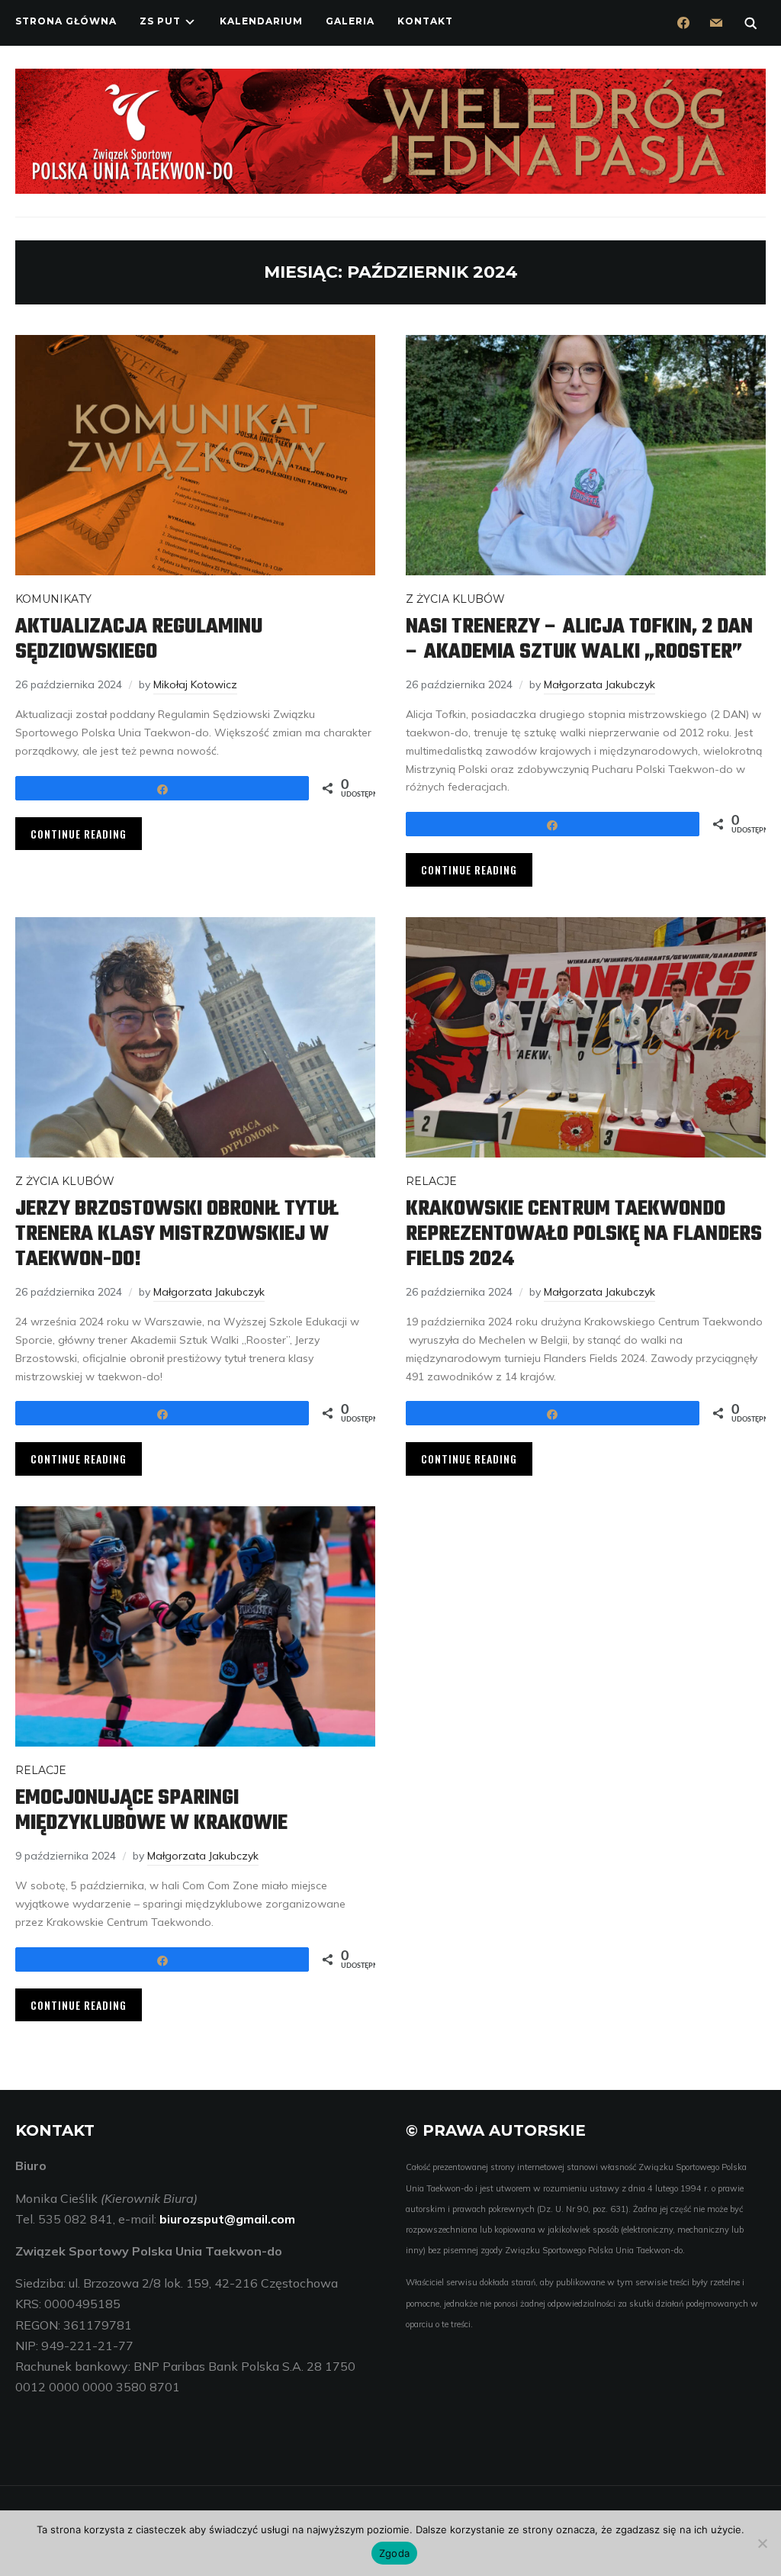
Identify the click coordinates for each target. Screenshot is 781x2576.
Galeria (350, 21)
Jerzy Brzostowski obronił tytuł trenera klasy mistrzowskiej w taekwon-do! (177, 1234)
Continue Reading (79, 834)
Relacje (431, 1181)
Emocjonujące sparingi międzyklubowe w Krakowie (151, 1811)
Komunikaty (53, 599)
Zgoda (394, 2553)
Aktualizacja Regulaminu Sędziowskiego (139, 639)
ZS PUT (160, 21)
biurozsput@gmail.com (227, 2219)
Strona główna (66, 21)
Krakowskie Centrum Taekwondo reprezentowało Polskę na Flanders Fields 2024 (584, 1234)
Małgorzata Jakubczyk (599, 684)
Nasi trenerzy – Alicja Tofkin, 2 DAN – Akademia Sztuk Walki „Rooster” (579, 639)
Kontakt (425, 21)
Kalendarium (261, 21)
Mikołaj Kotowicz (195, 684)
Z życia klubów (455, 599)
